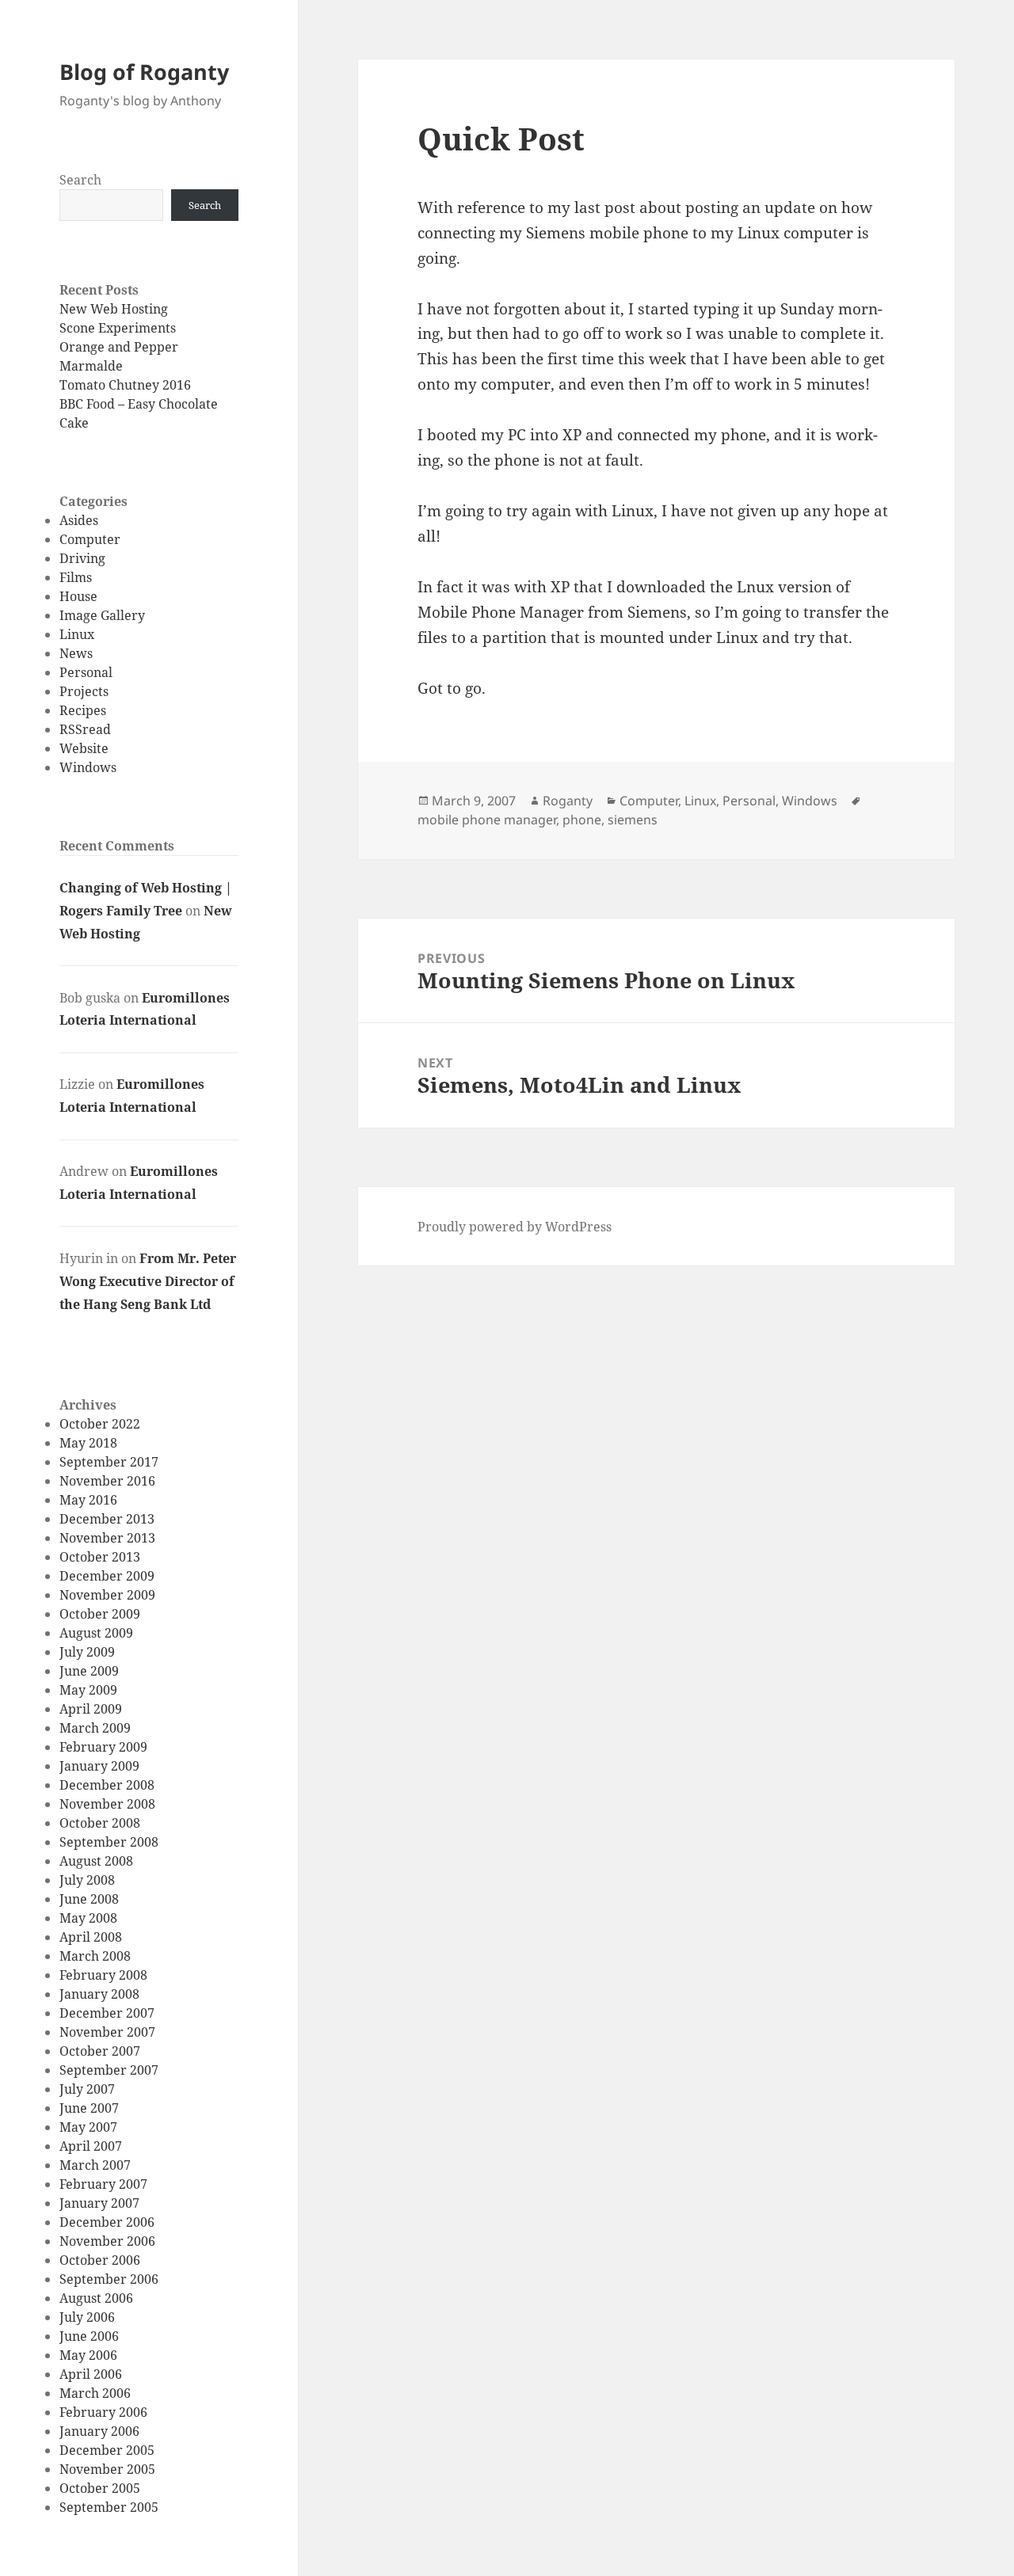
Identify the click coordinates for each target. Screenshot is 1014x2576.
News (76, 653)
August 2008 (96, 1861)
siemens (633, 820)
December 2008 (107, 1785)
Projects (84, 691)
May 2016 (88, 1500)
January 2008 (99, 1994)
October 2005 (100, 2488)
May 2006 (88, 2355)
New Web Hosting (114, 309)
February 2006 (103, 2412)
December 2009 (107, 1576)
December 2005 (107, 2450)
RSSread (85, 729)
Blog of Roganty (144, 72)
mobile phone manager (487, 820)
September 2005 (109, 2507)
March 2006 (95, 2393)
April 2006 (91, 2374)
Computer (90, 539)
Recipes (83, 710)
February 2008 (103, 1975)
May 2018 (88, 1443)
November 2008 (107, 1804)
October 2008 (100, 1823)
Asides (79, 520)
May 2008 (88, 1918)
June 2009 (89, 1671)
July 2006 (87, 2317)
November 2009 (107, 1595)
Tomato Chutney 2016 (125, 385)
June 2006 (89, 2336)
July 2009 (87, 1652)
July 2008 (87, 1880)
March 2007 (95, 2165)
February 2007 (103, 2184)
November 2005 (107, 2469)
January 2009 (99, 1766)
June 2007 (89, 2108)
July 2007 (87, 2089)
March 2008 (95, 1956)
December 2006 (107, 2222)
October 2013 (100, 1557)
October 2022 (100, 1424)
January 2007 (99, 2203)
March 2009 (95, 1728)
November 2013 (107, 1538)
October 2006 (100, 2260)
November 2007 (107, 2032)
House (78, 596)
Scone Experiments (118, 328)
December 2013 (107, 1519)
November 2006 (107, 2241)
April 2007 (91, 2146)
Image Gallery (102, 615)
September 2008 (109, 1842)
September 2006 (109, 2279)
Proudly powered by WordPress (515, 1227)
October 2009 (100, 1614)
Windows (88, 767)
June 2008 (89, 1899)
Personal (86, 672)
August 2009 (96, 1633)
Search (80, 180)
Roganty (568, 801)
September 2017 (109, 1462)
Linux (77, 634)
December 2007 (107, 2013)
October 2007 (100, 2051)
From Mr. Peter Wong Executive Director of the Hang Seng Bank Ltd (148, 1281)
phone (582, 820)
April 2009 (91, 1709)
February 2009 (103, 1747)
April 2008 (91, 1937)
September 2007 (109, 2070)
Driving (82, 558)
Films (76, 577)
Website (84, 748)
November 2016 (107, 1481)
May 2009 (88, 1690)
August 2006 (96, 2298)
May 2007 (88, 2127)
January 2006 (99, 2431)
